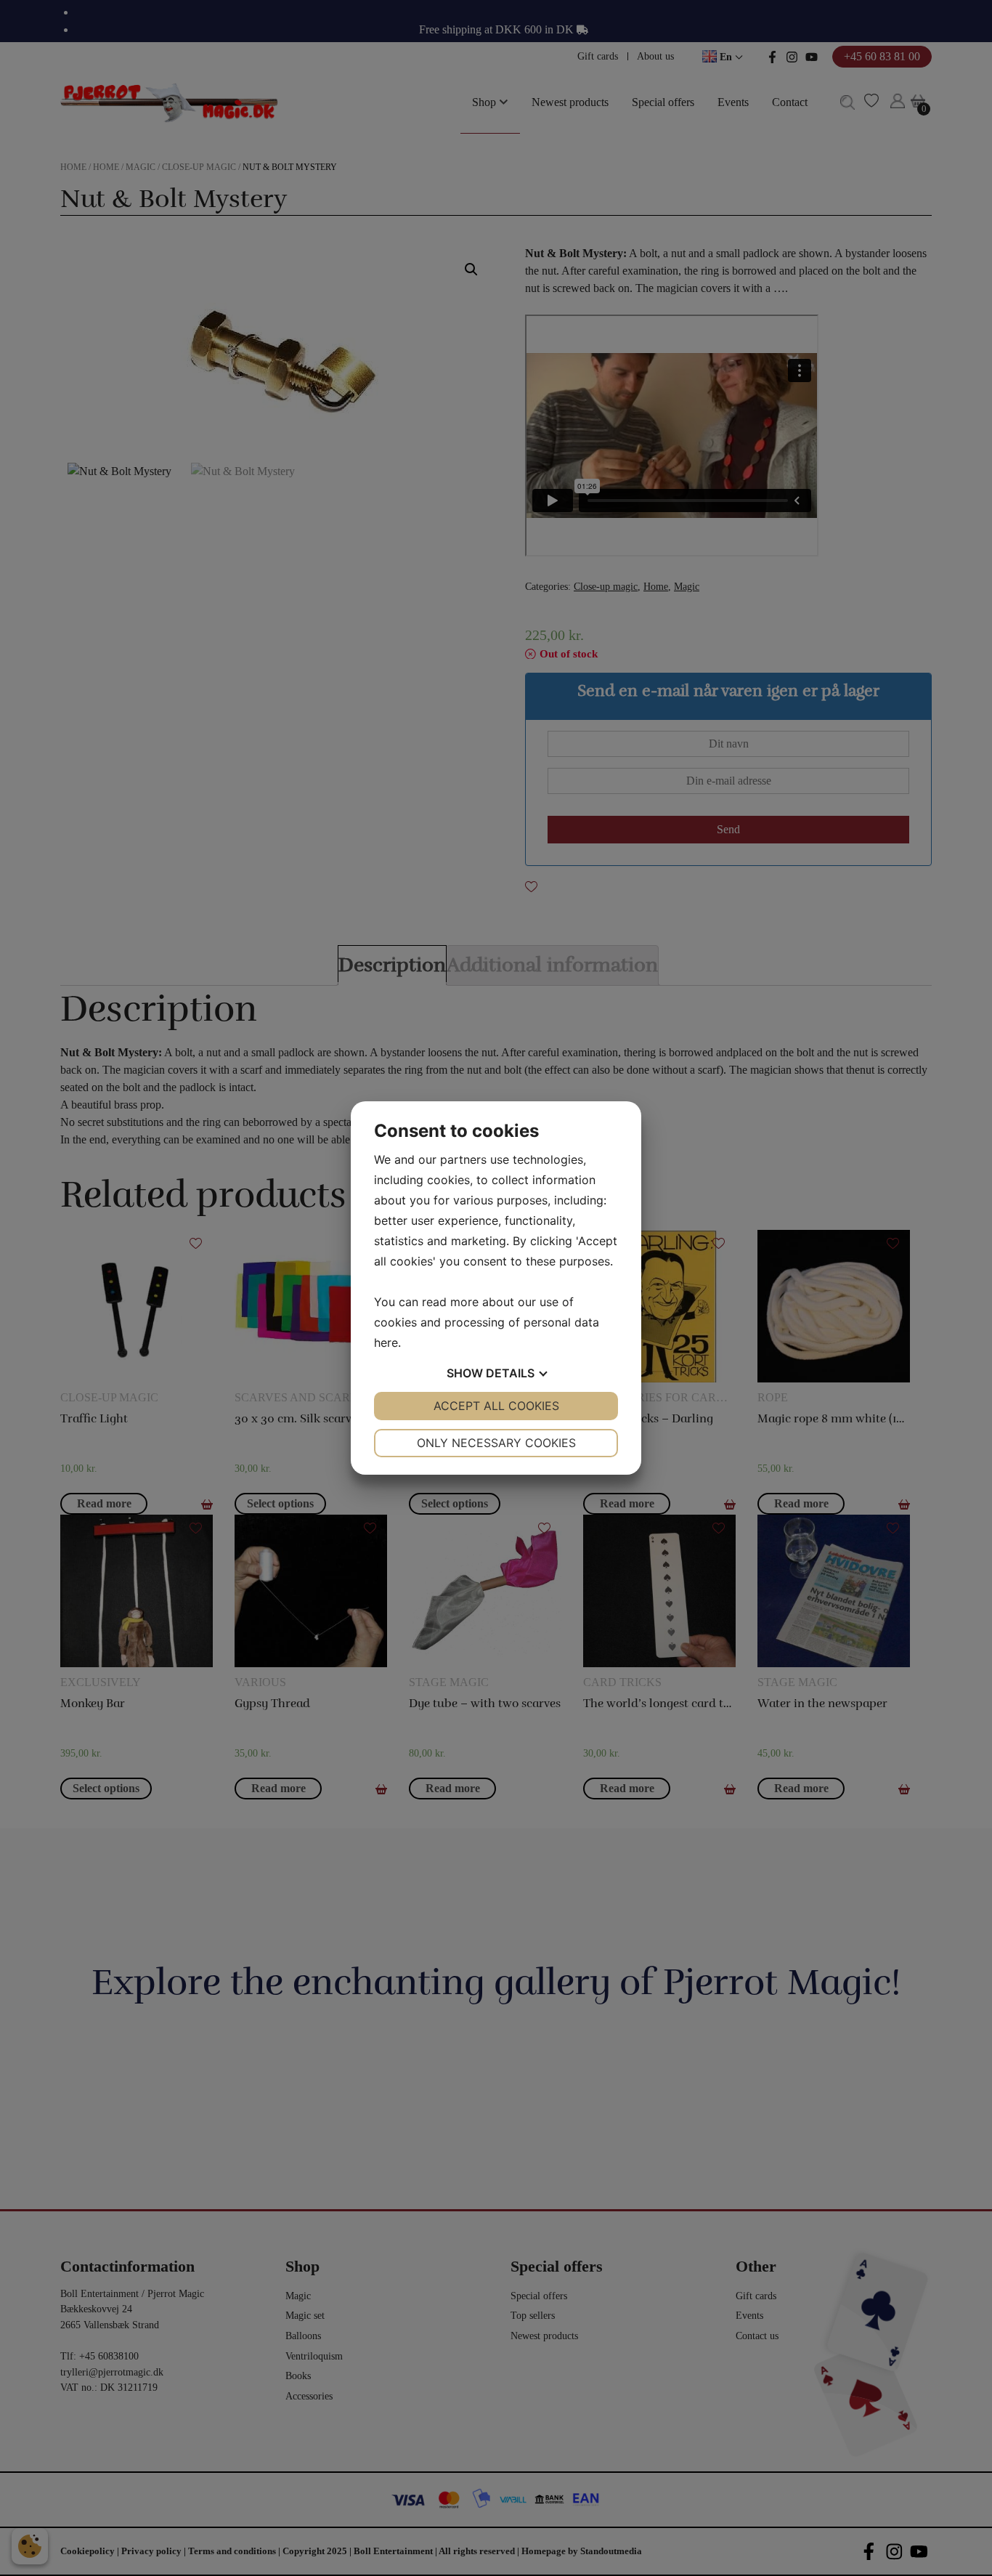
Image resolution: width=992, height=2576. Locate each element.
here (386, 1342)
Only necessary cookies (496, 1443)
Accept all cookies (496, 1406)
